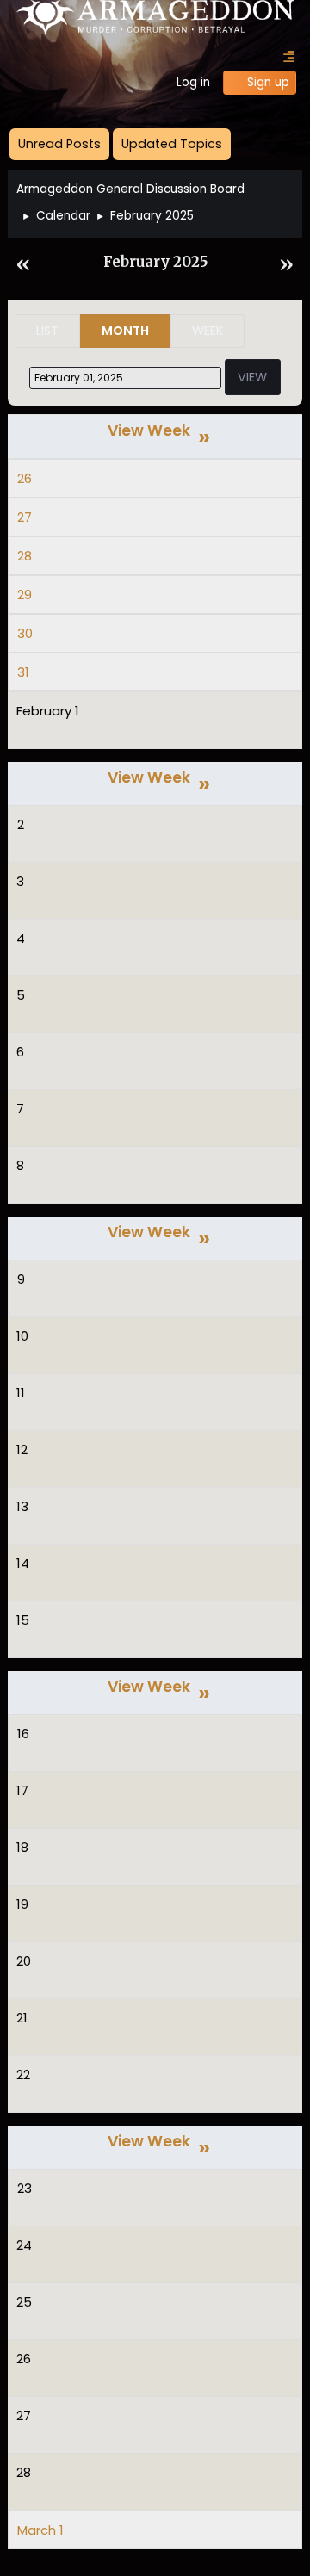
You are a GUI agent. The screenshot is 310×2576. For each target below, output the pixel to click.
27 (25, 517)
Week (208, 331)
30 (25, 633)
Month (125, 331)
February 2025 (155, 262)
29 (25, 594)
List (47, 331)
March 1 (40, 2530)
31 (23, 672)
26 (25, 478)
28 (25, 556)
